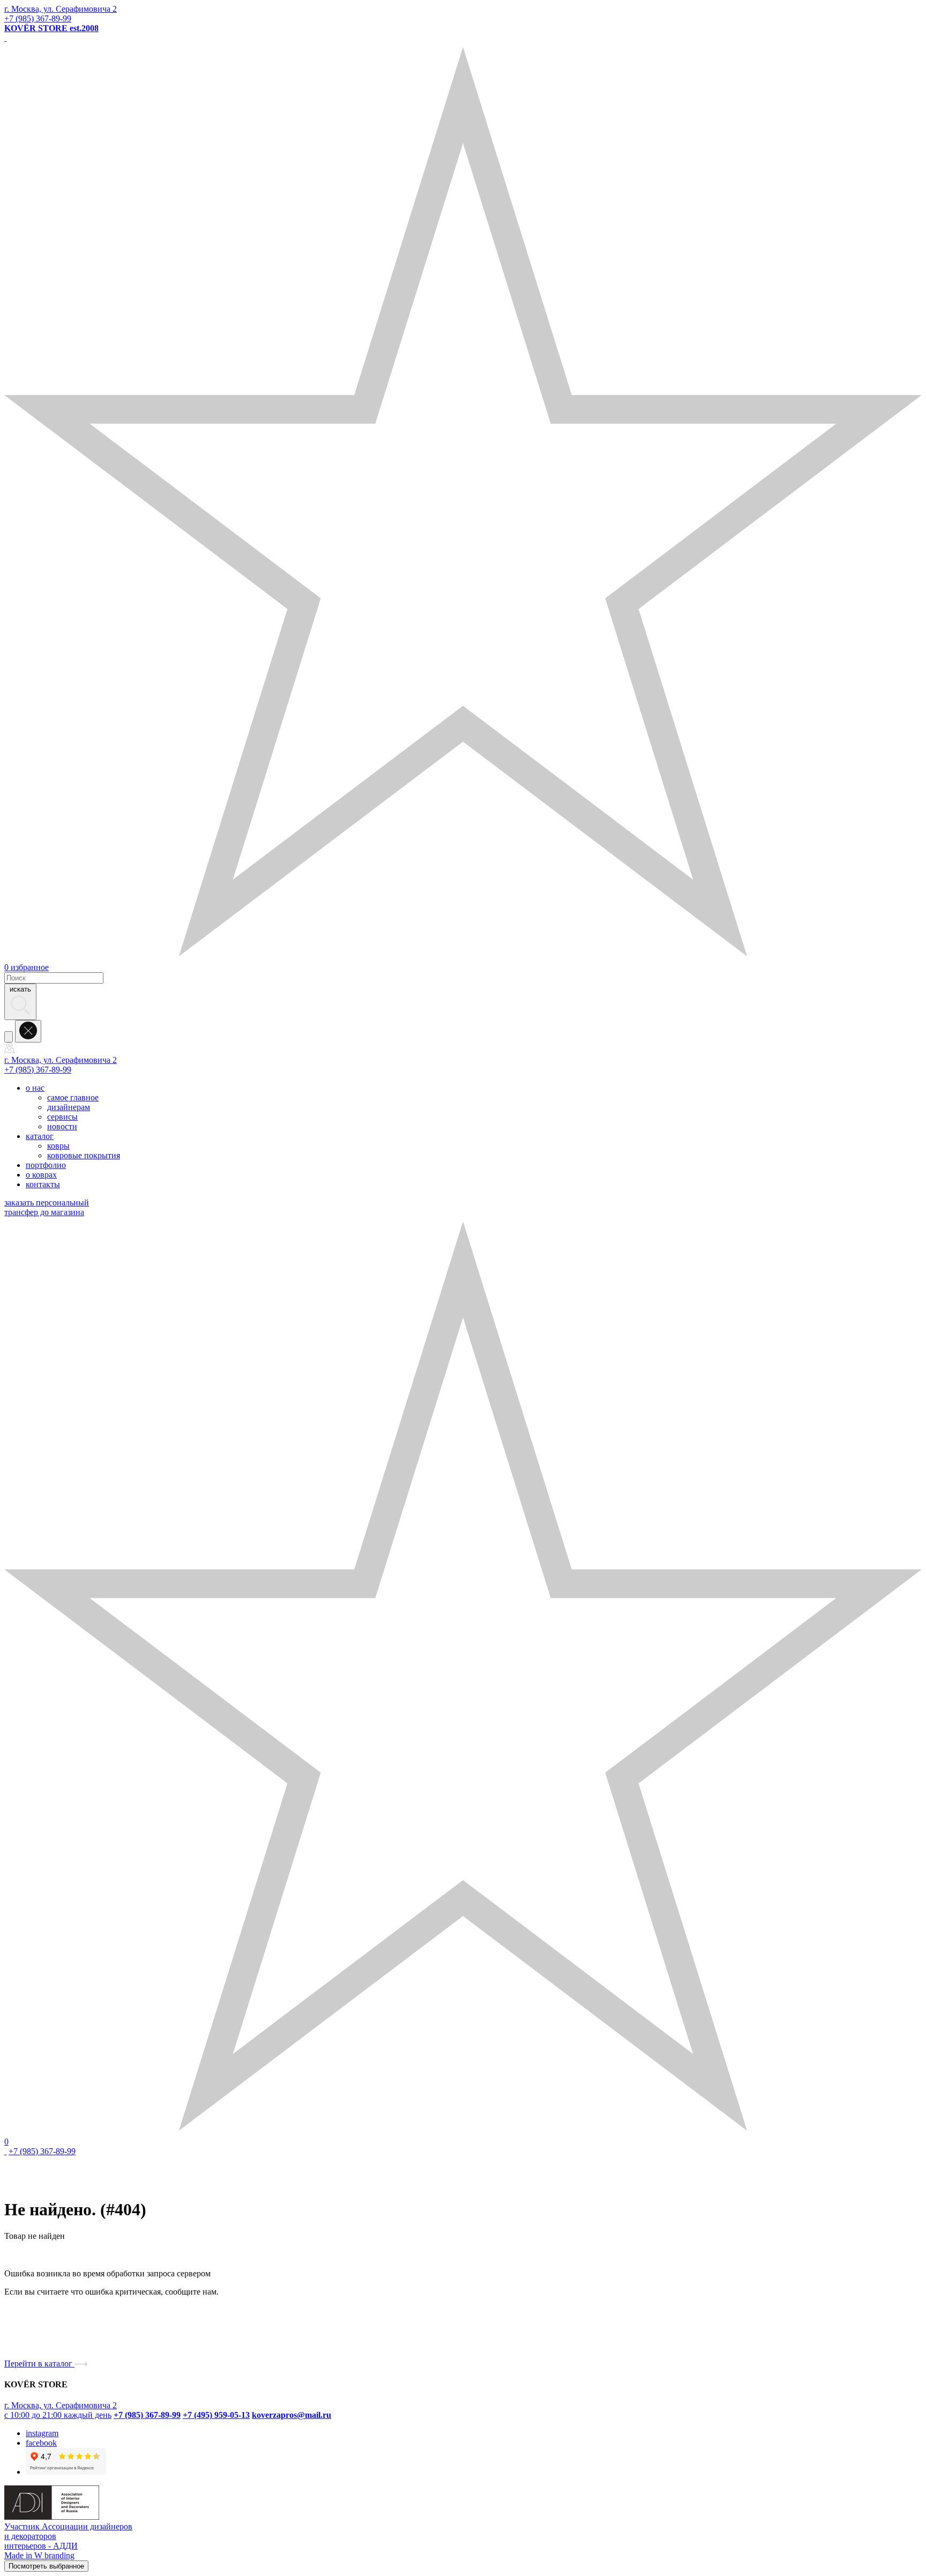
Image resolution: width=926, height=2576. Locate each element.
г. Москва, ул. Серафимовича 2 (61, 9)
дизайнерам (69, 1107)
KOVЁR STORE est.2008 (51, 28)
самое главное (73, 1097)
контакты (43, 1184)
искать (20, 989)
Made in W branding (39, 2555)
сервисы (62, 1117)
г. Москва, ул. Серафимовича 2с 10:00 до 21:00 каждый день (61, 2410)
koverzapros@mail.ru (292, 2415)
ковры (58, 1146)
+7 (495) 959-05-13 (216, 2415)
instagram (42, 2433)
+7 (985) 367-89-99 (38, 18)
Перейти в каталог (39, 2363)
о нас (35, 1088)
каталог (40, 1136)
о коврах (41, 1175)
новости (62, 1126)
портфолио (46, 1165)
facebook (41, 2443)
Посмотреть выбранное (46, 2566)
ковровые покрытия (84, 1155)
